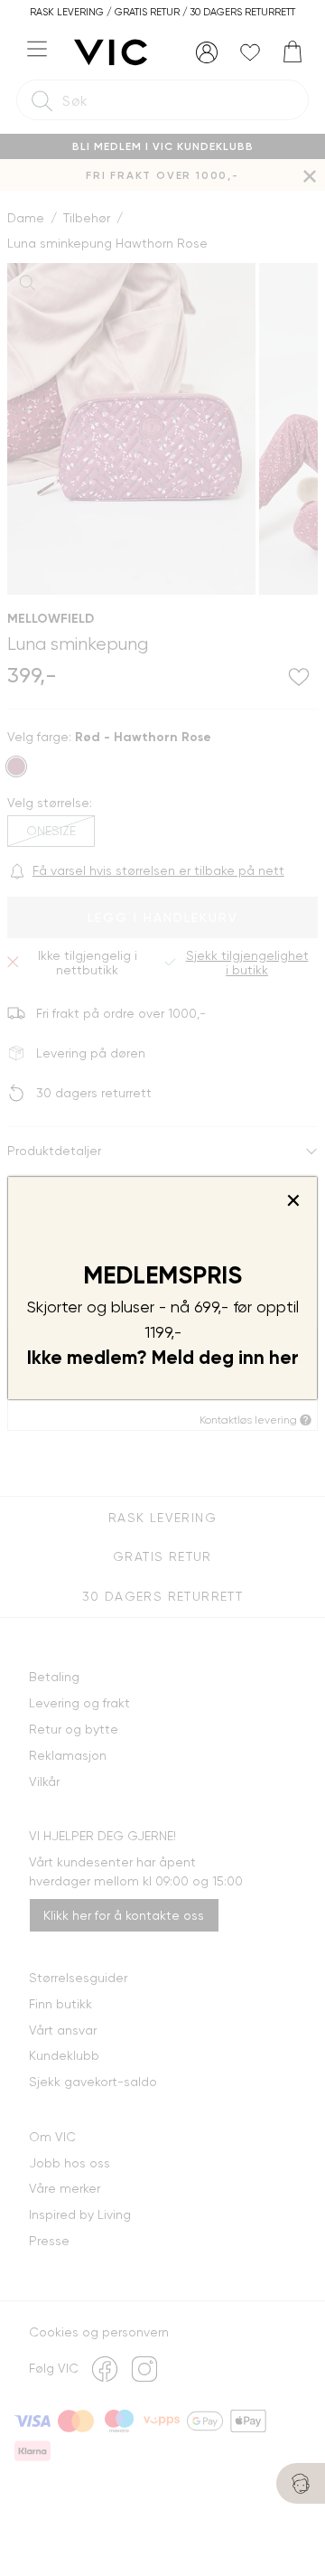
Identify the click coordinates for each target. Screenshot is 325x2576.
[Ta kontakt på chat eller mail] (301, 2483)
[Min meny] (207, 52)
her (284, 1358)
